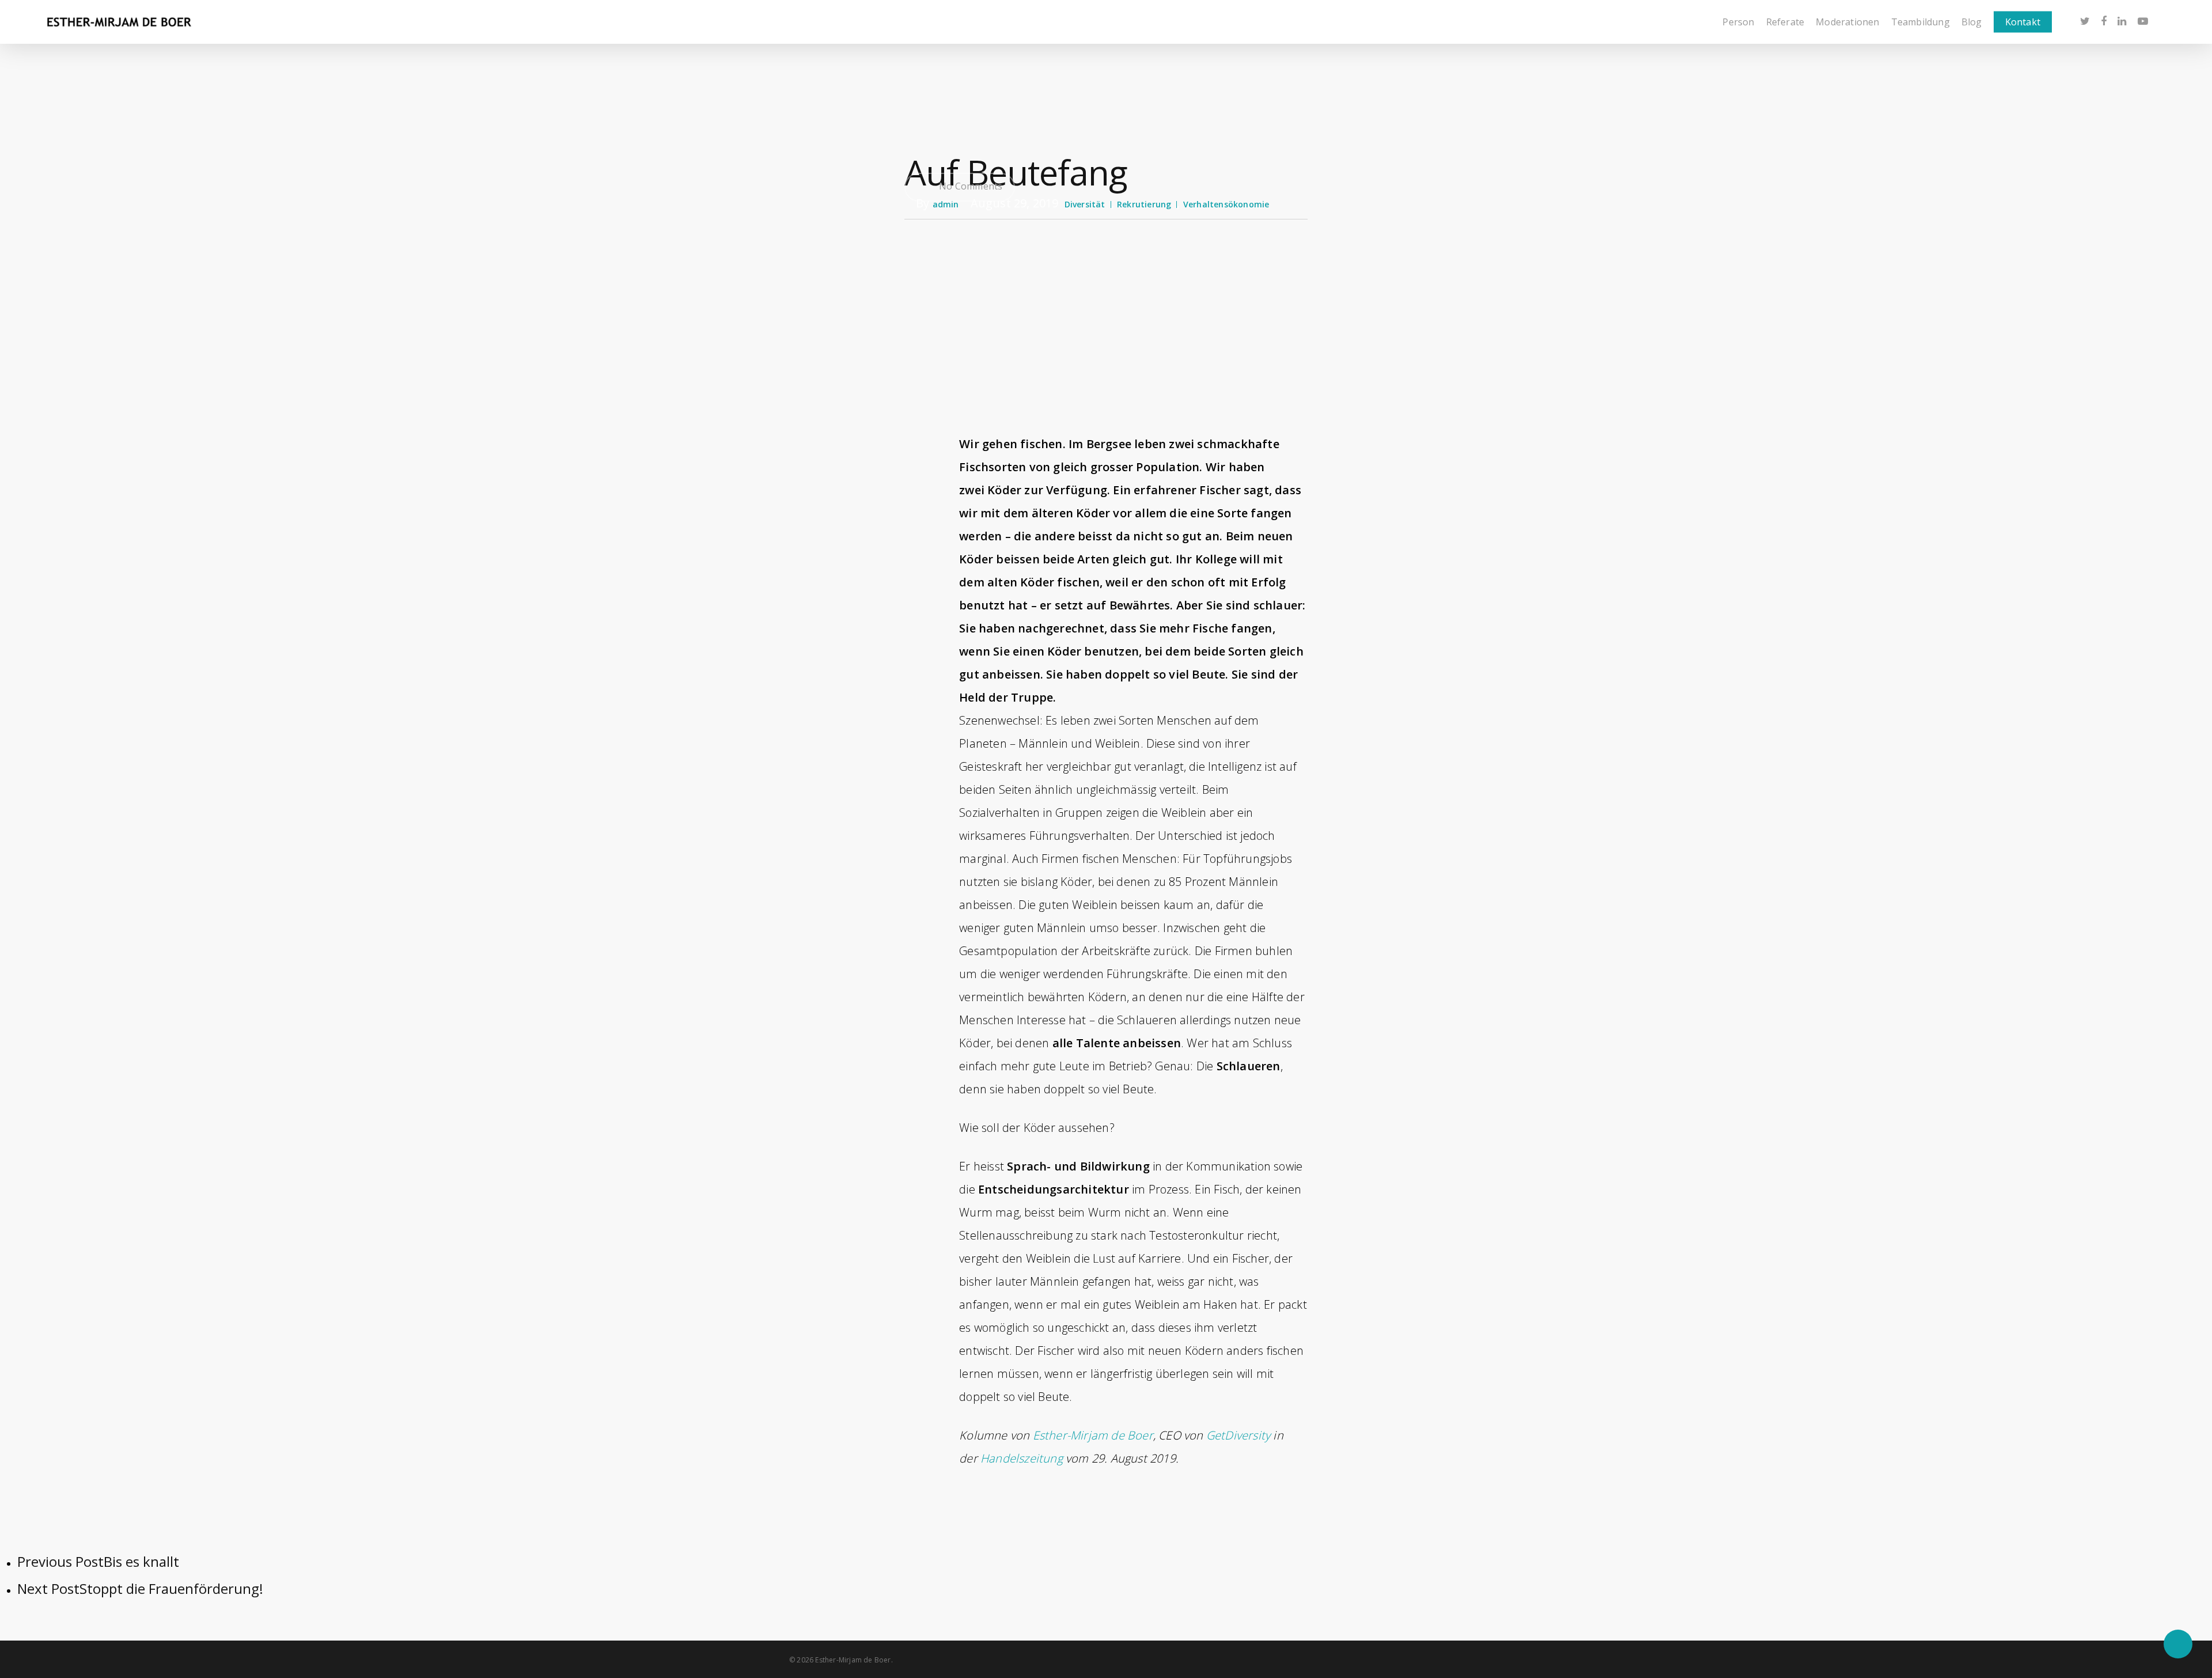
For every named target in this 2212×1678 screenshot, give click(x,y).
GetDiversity (1237, 1435)
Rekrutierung (1144, 204)
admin (946, 204)
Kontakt (2023, 22)
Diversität (1085, 204)
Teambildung (1921, 22)
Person (1738, 22)
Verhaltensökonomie (1226, 204)
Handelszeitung (1022, 1458)
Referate (1785, 22)
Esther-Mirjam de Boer (1093, 1435)
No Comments (969, 186)
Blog (1972, 22)
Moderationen (1847, 22)
